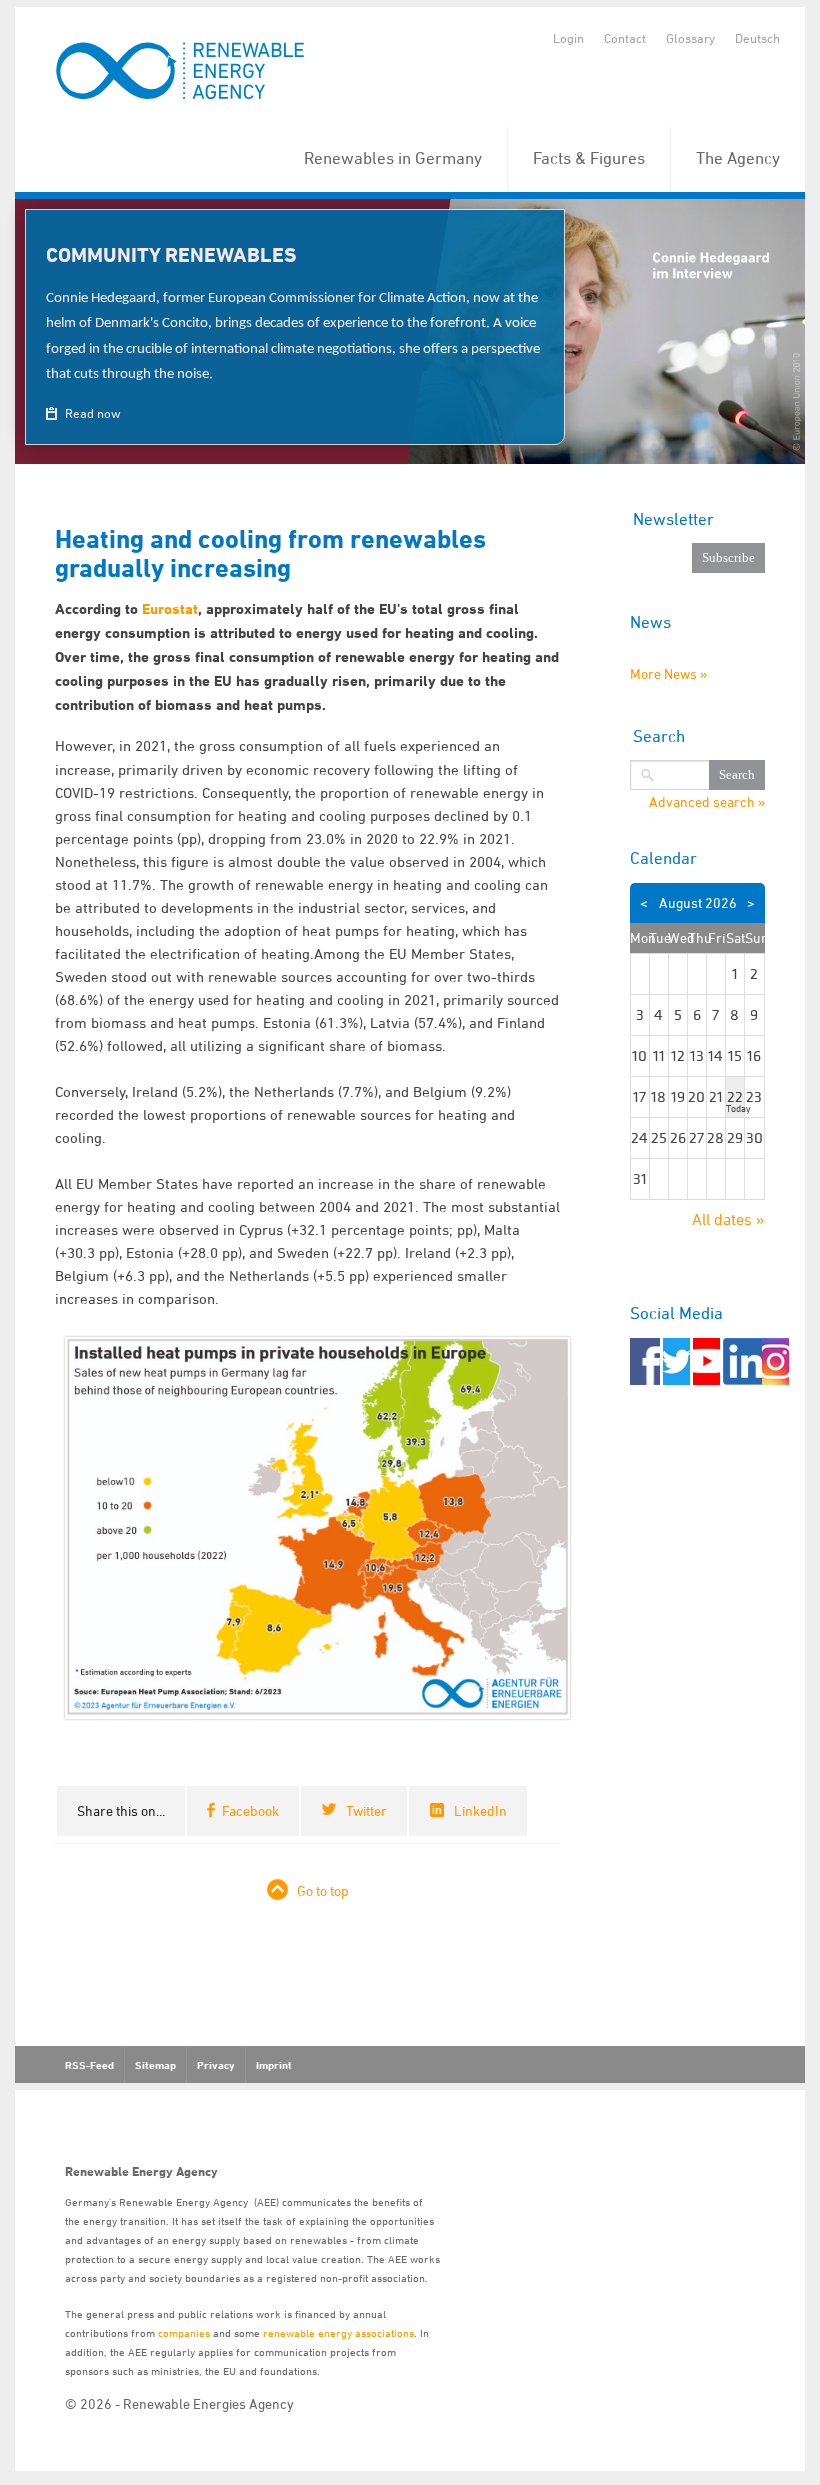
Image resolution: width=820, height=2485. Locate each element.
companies (184, 2332)
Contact (625, 38)
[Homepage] (181, 72)
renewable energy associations (338, 2332)
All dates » (728, 1219)
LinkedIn (480, 1810)
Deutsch (757, 38)
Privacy (216, 2065)
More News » (668, 673)
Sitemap (155, 2065)
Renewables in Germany (393, 158)
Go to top (323, 1890)
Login (568, 38)
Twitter (366, 1810)
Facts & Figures (589, 158)
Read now (91, 413)
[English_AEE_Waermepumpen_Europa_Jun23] (317, 1525)
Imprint (274, 2065)
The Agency (738, 158)
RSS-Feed (89, 2065)
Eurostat (170, 609)
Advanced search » (707, 802)
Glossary (690, 38)
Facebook (250, 1810)
